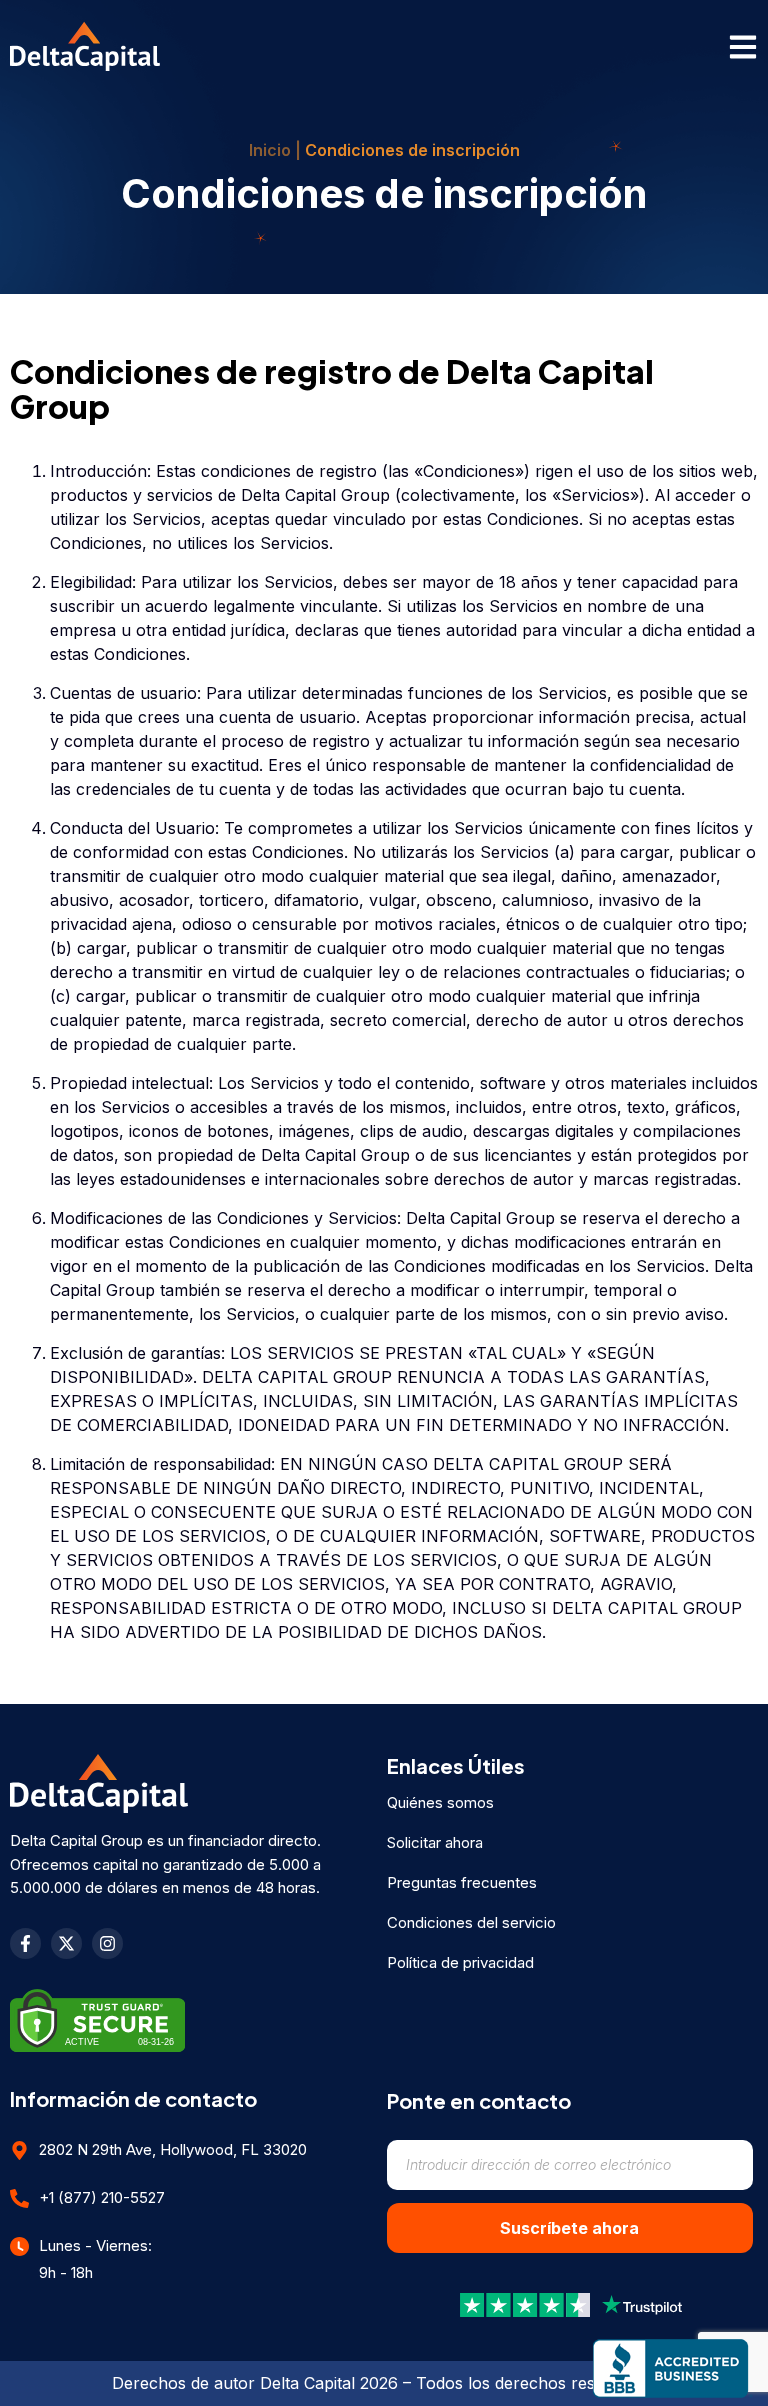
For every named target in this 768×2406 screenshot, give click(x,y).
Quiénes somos (440, 1802)
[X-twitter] (66, 1943)
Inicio (270, 150)
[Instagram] (107, 1943)
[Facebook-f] (25, 1943)
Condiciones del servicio (471, 1922)
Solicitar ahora (435, 1842)
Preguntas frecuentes (462, 1882)
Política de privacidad (460, 1962)
